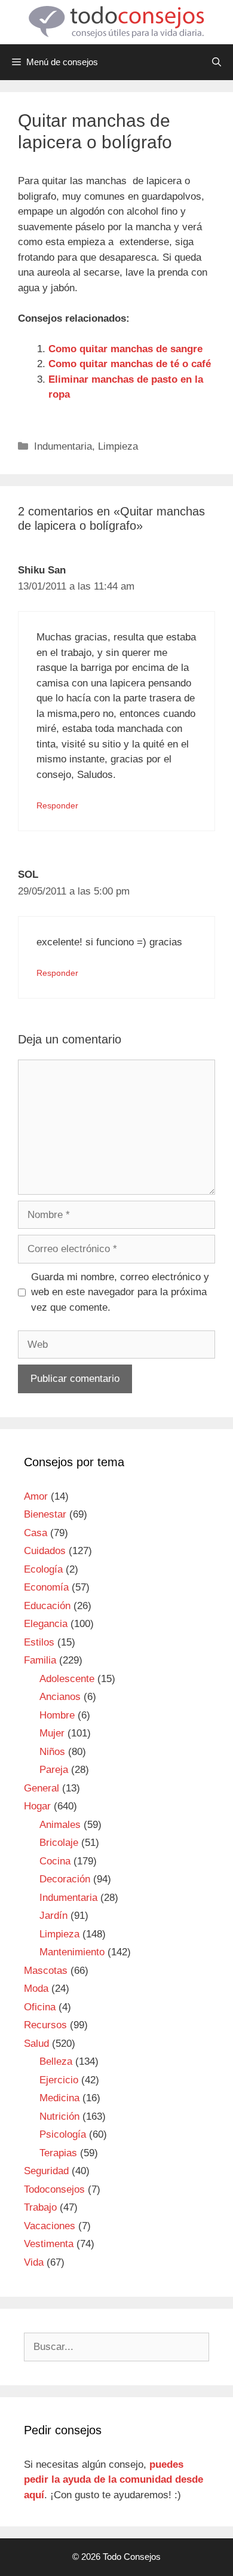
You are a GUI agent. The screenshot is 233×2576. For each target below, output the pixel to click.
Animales (60, 1825)
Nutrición (59, 2116)
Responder (57, 805)
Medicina (59, 2098)
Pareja (54, 1770)
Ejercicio (59, 2080)
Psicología (63, 2134)
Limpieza (118, 446)
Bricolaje (59, 1843)
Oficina (40, 2007)
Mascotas (46, 1971)
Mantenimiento (72, 1952)
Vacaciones (50, 2226)
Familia (40, 1660)
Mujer (52, 1733)
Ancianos (60, 1697)
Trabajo (40, 2207)
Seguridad (46, 2171)
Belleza (56, 2061)
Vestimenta (49, 2244)
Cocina (55, 1861)
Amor (36, 1496)
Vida (34, 2262)
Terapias (58, 2153)
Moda (36, 1989)
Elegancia (46, 1624)
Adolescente (67, 1679)
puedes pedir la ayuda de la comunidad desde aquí (114, 2480)
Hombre (57, 1715)
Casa (36, 1533)
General (42, 1788)
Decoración (65, 1879)
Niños (52, 1752)
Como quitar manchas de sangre (125, 349)
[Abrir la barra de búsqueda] (217, 62)
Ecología (43, 1569)
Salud (36, 2044)
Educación (47, 1606)
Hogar (37, 1806)
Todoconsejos (54, 2189)
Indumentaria (63, 446)
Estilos (39, 1642)
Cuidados (45, 1551)
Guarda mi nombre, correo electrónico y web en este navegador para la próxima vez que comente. (120, 1292)
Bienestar (45, 1514)
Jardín (53, 1916)
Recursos (45, 2025)
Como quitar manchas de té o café (130, 364)
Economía (46, 1587)
